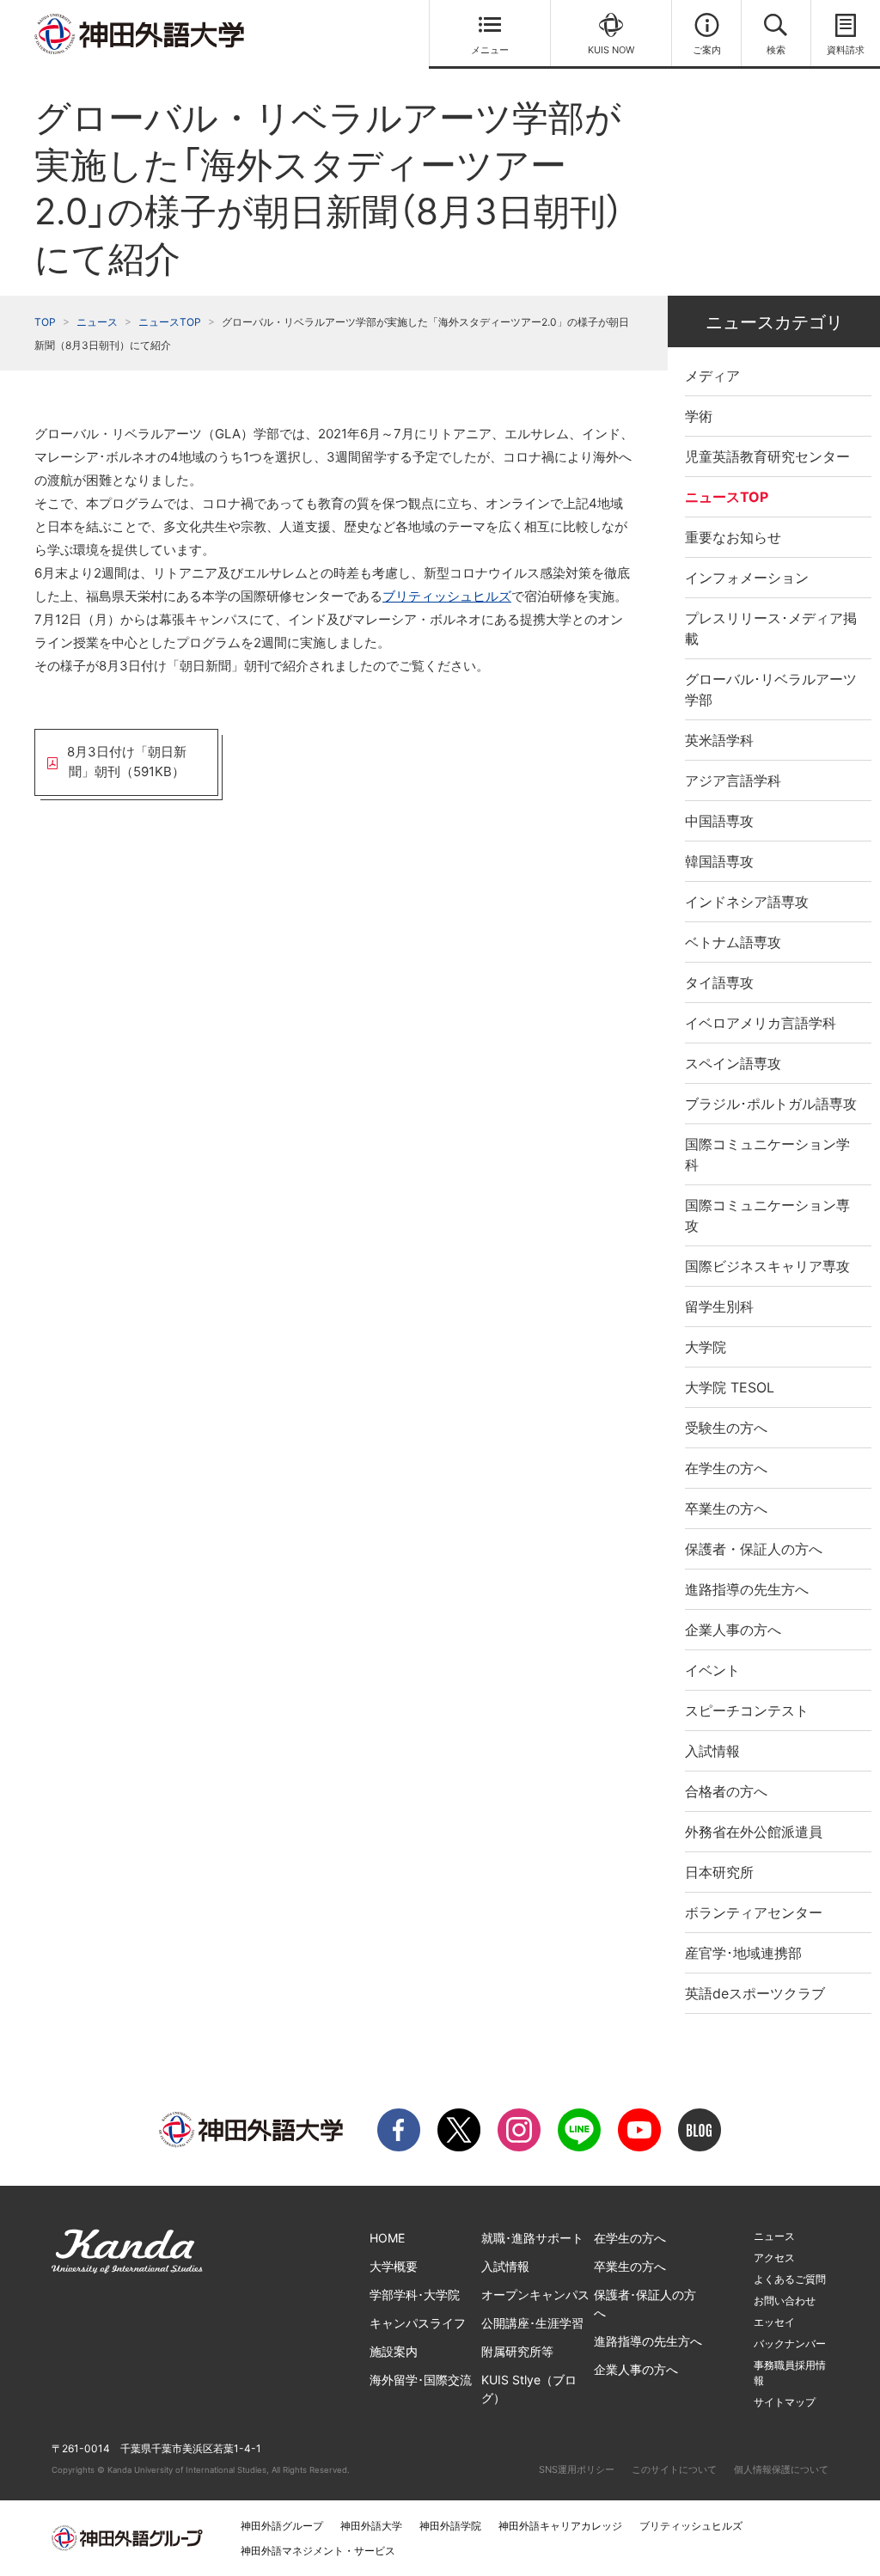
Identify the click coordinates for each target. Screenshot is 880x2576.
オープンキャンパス (535, 2295)
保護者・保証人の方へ (754, 1549)
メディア (712, 376)
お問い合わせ (785, 2301)
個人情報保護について (781, 2469)
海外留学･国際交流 (421, 2380)
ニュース (97, 322)
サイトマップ (785, 2402)
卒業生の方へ (726, 1508)
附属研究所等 (517, 2351)
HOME (387, 2238)
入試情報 (712, 1751)
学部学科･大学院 (415, 2295)
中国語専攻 (719, 821)
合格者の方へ (726, 1791)
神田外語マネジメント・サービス (318, 2551)
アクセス (774, 2258)
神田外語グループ (282, 2526)
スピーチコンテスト (747, 1710)
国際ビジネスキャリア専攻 (767, 1266)
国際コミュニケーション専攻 (767, 1215)
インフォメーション (747, 578)
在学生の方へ (726, 1468)
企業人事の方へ (733, 1630)
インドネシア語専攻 (747, 902)
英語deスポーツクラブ (755, 1993)
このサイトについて (674, 2469)
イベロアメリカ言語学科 (761, 1023)
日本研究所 (719, 1872)
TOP (45, 322)
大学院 (706, 1347)
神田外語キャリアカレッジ (560, 2526)
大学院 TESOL (730, 1387)
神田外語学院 (450, 2526)
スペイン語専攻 (733, 1063)
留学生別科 (719, 1306)
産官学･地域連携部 (743, 1953)
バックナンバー (790, 2343)
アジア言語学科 (733, 780)
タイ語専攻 (719, 982)
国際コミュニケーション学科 (767, 1154)
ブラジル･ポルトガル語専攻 (771, 1104)
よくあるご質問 (790, 2279)
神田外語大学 (371, 2526)
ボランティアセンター (754, 1912)
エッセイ (774, 2322)
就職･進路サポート (532, 2238)
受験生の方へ (726, 1428)
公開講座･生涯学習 (532, 2323)
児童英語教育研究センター (767, 456)
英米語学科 (719, 740)
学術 (699, 416)
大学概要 (394, 2266)
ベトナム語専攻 (733, 942)
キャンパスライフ (418, 2323)
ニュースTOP (170, 322)
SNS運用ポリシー (577, 2469)
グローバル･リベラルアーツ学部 (771, 689)
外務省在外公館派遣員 (754, 1832)
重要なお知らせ (733, 537)
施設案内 (394, 2351)
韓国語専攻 (719, 861)
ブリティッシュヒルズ (447, 596)
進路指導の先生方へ (747, 1589)
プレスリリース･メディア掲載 (771, 628)
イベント (712, 1670)
